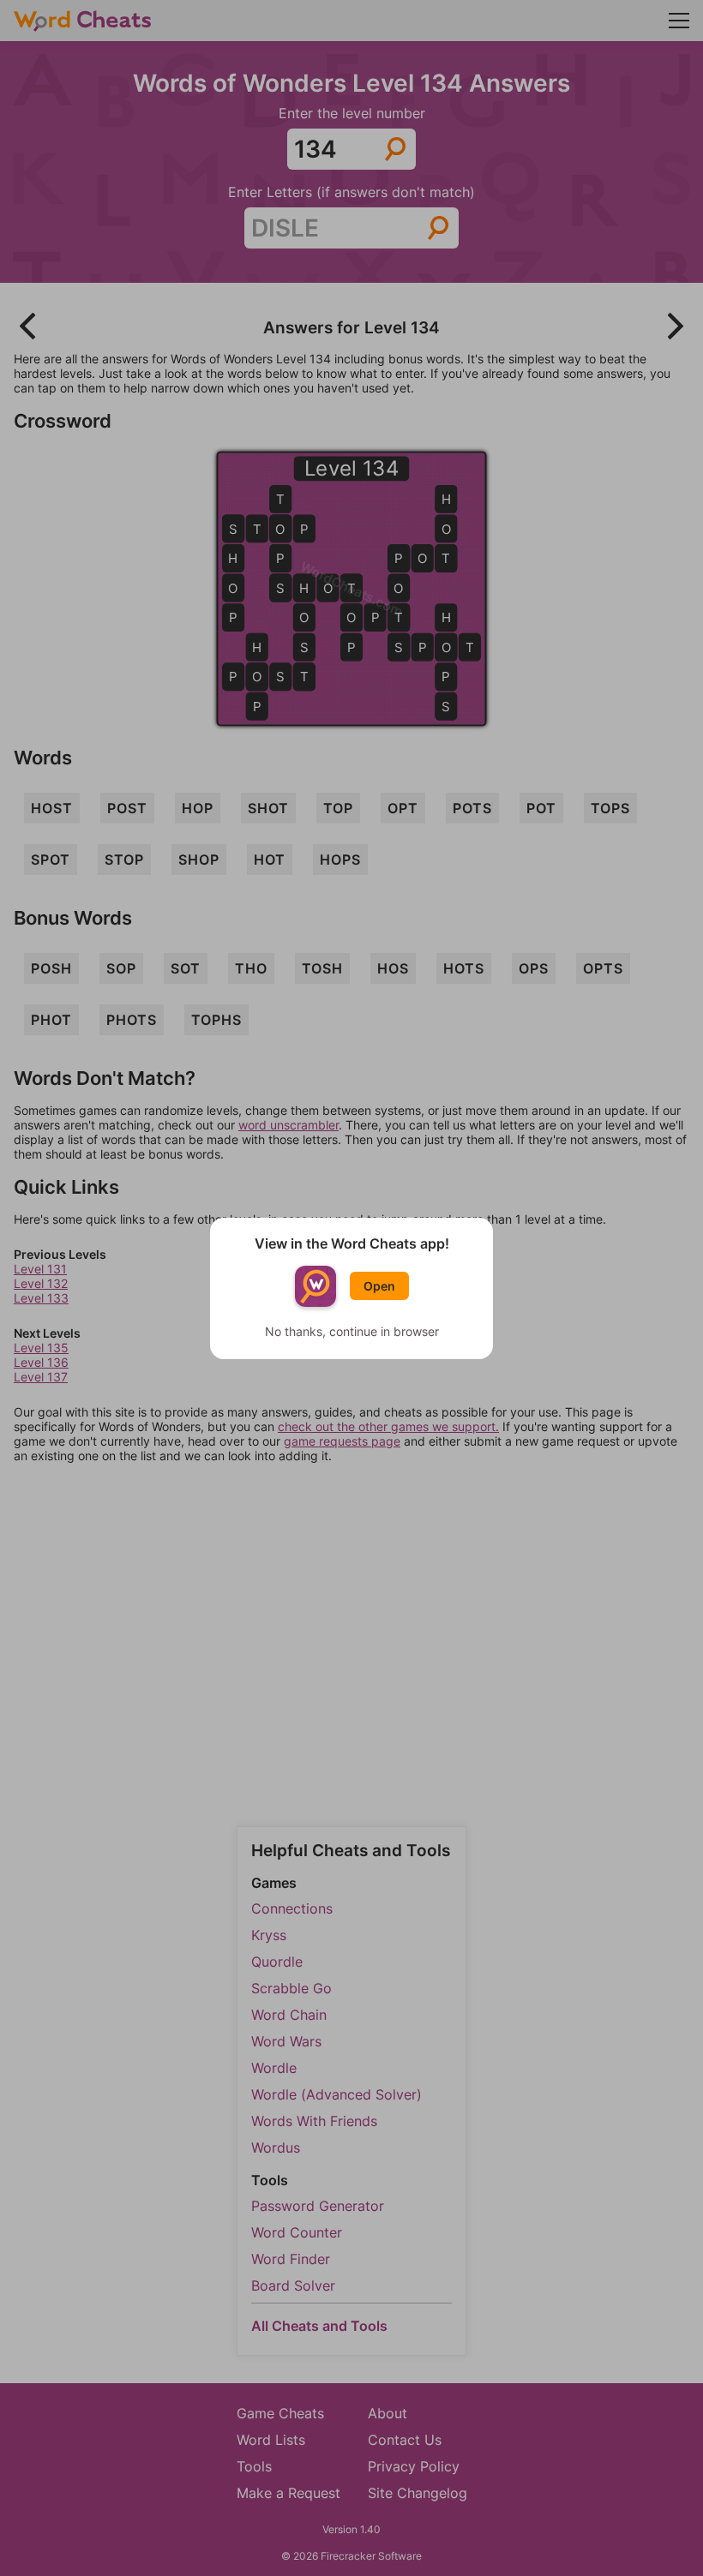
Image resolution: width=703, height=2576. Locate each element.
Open (379, 1286)
